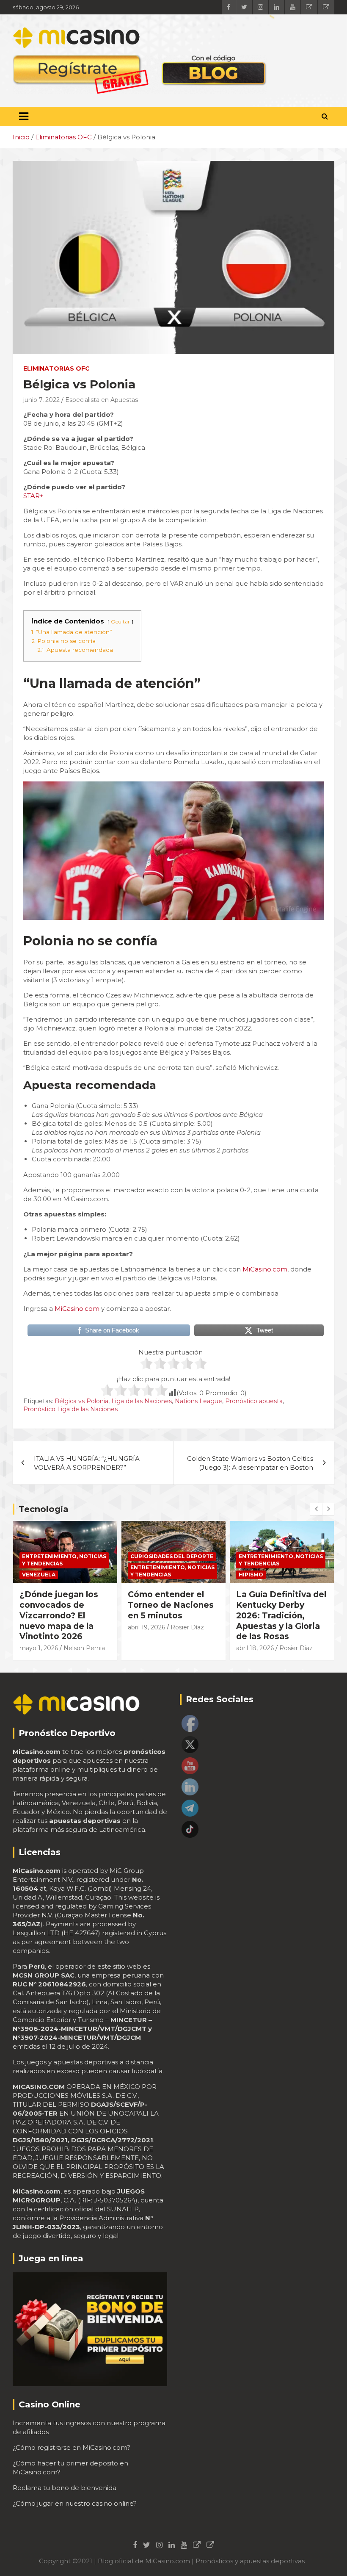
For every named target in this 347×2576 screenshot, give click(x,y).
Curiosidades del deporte (63, 1556)
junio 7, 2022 (41, 400)
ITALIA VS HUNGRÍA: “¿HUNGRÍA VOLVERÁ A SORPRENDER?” (87, 1463)
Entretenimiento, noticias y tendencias (64, 1571)
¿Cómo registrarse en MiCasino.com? (72, 2447)
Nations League (198, 1401)
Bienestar (254, 1556)
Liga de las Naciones (142, 1401)
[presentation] (316, 1509)
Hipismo (143, 1575)
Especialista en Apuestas (102, 400)
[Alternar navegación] (24, 116)
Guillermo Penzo (261, 1637)
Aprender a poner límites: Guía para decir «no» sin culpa (278, 1605)
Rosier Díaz (79, 1627)
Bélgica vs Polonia (81, 1401)
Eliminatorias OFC (56, 368)
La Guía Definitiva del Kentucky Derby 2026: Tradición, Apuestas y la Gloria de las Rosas (173, 1615)
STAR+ (33, 496)
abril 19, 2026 (38, 1627)
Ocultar (120, 622)
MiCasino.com (265, 1269)
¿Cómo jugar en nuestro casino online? (75, 2503)
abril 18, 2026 (147, 1648)
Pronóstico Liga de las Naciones (70, 1409)
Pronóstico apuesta (254, 1401)
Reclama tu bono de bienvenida (65, 2488)
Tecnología (44, 1509)
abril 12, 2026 (255, 1627)
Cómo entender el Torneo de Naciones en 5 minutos (62, 1605)
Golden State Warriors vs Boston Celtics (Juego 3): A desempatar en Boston (250, 1463)
